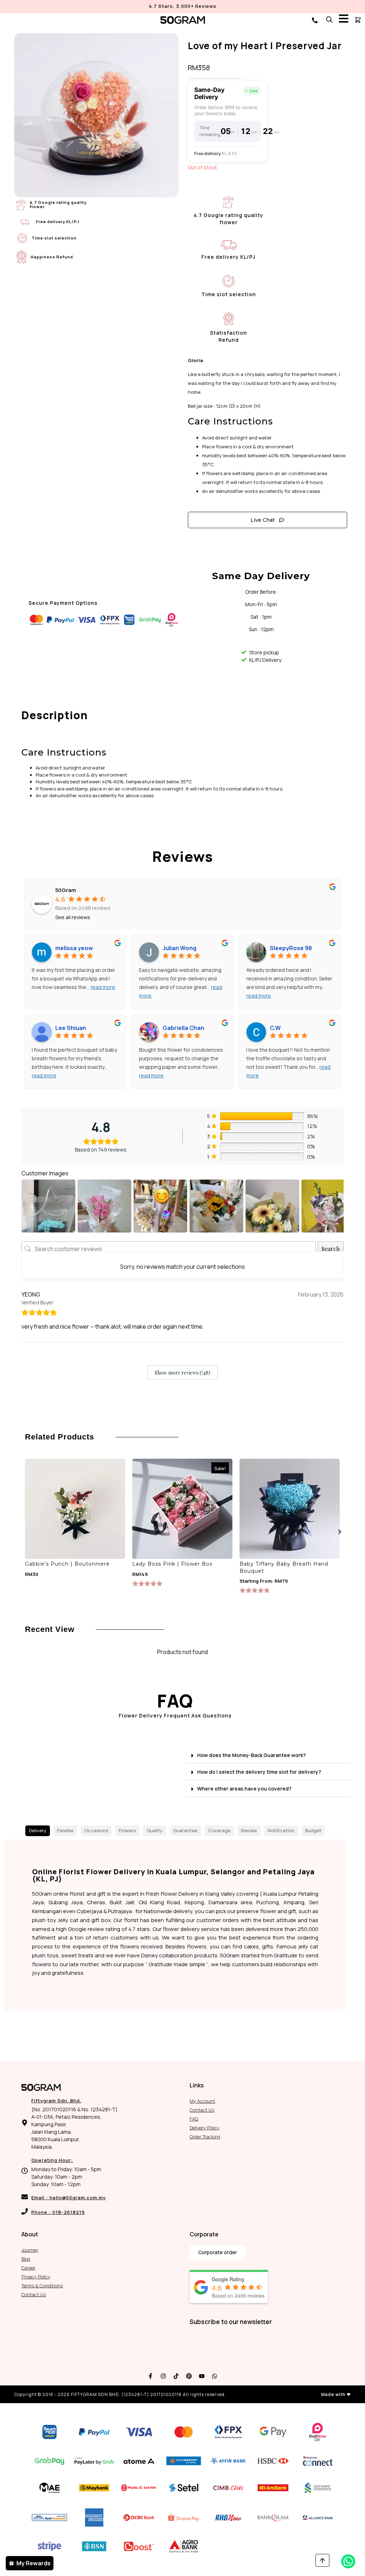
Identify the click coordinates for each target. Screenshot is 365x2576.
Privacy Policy (36, 2277)
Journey (30, 2250)
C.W (275, 1028)
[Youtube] (202, 2376)
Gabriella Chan (183, 1028)
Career (29, 2268)
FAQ (194, 2119)
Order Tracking (205, 2137)
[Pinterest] (189, 2376)
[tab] (38, 1831)
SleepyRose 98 (291, 948)
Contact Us (202, 2110)
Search (331, 1249)
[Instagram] (163, 2376)
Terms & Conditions (42, 2286)
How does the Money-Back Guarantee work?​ (251, 1755)
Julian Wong (179, 948)
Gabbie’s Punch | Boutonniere (67, 1564)
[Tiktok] (176, 2376)
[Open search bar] (329, 19)
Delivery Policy (205, 2128)
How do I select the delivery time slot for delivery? (259, 1772)
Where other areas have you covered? (244, 1789)
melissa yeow (74, 948)
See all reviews (73, 917)
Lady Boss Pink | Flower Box (172, 1564)
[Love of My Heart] (96, 115)
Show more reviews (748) (182, 1373)
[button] (340, 1532)
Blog (26, 2259)
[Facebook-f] (150, 2376)
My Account (202, 2101)
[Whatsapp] (215, 2376)
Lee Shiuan (71, 1028)
